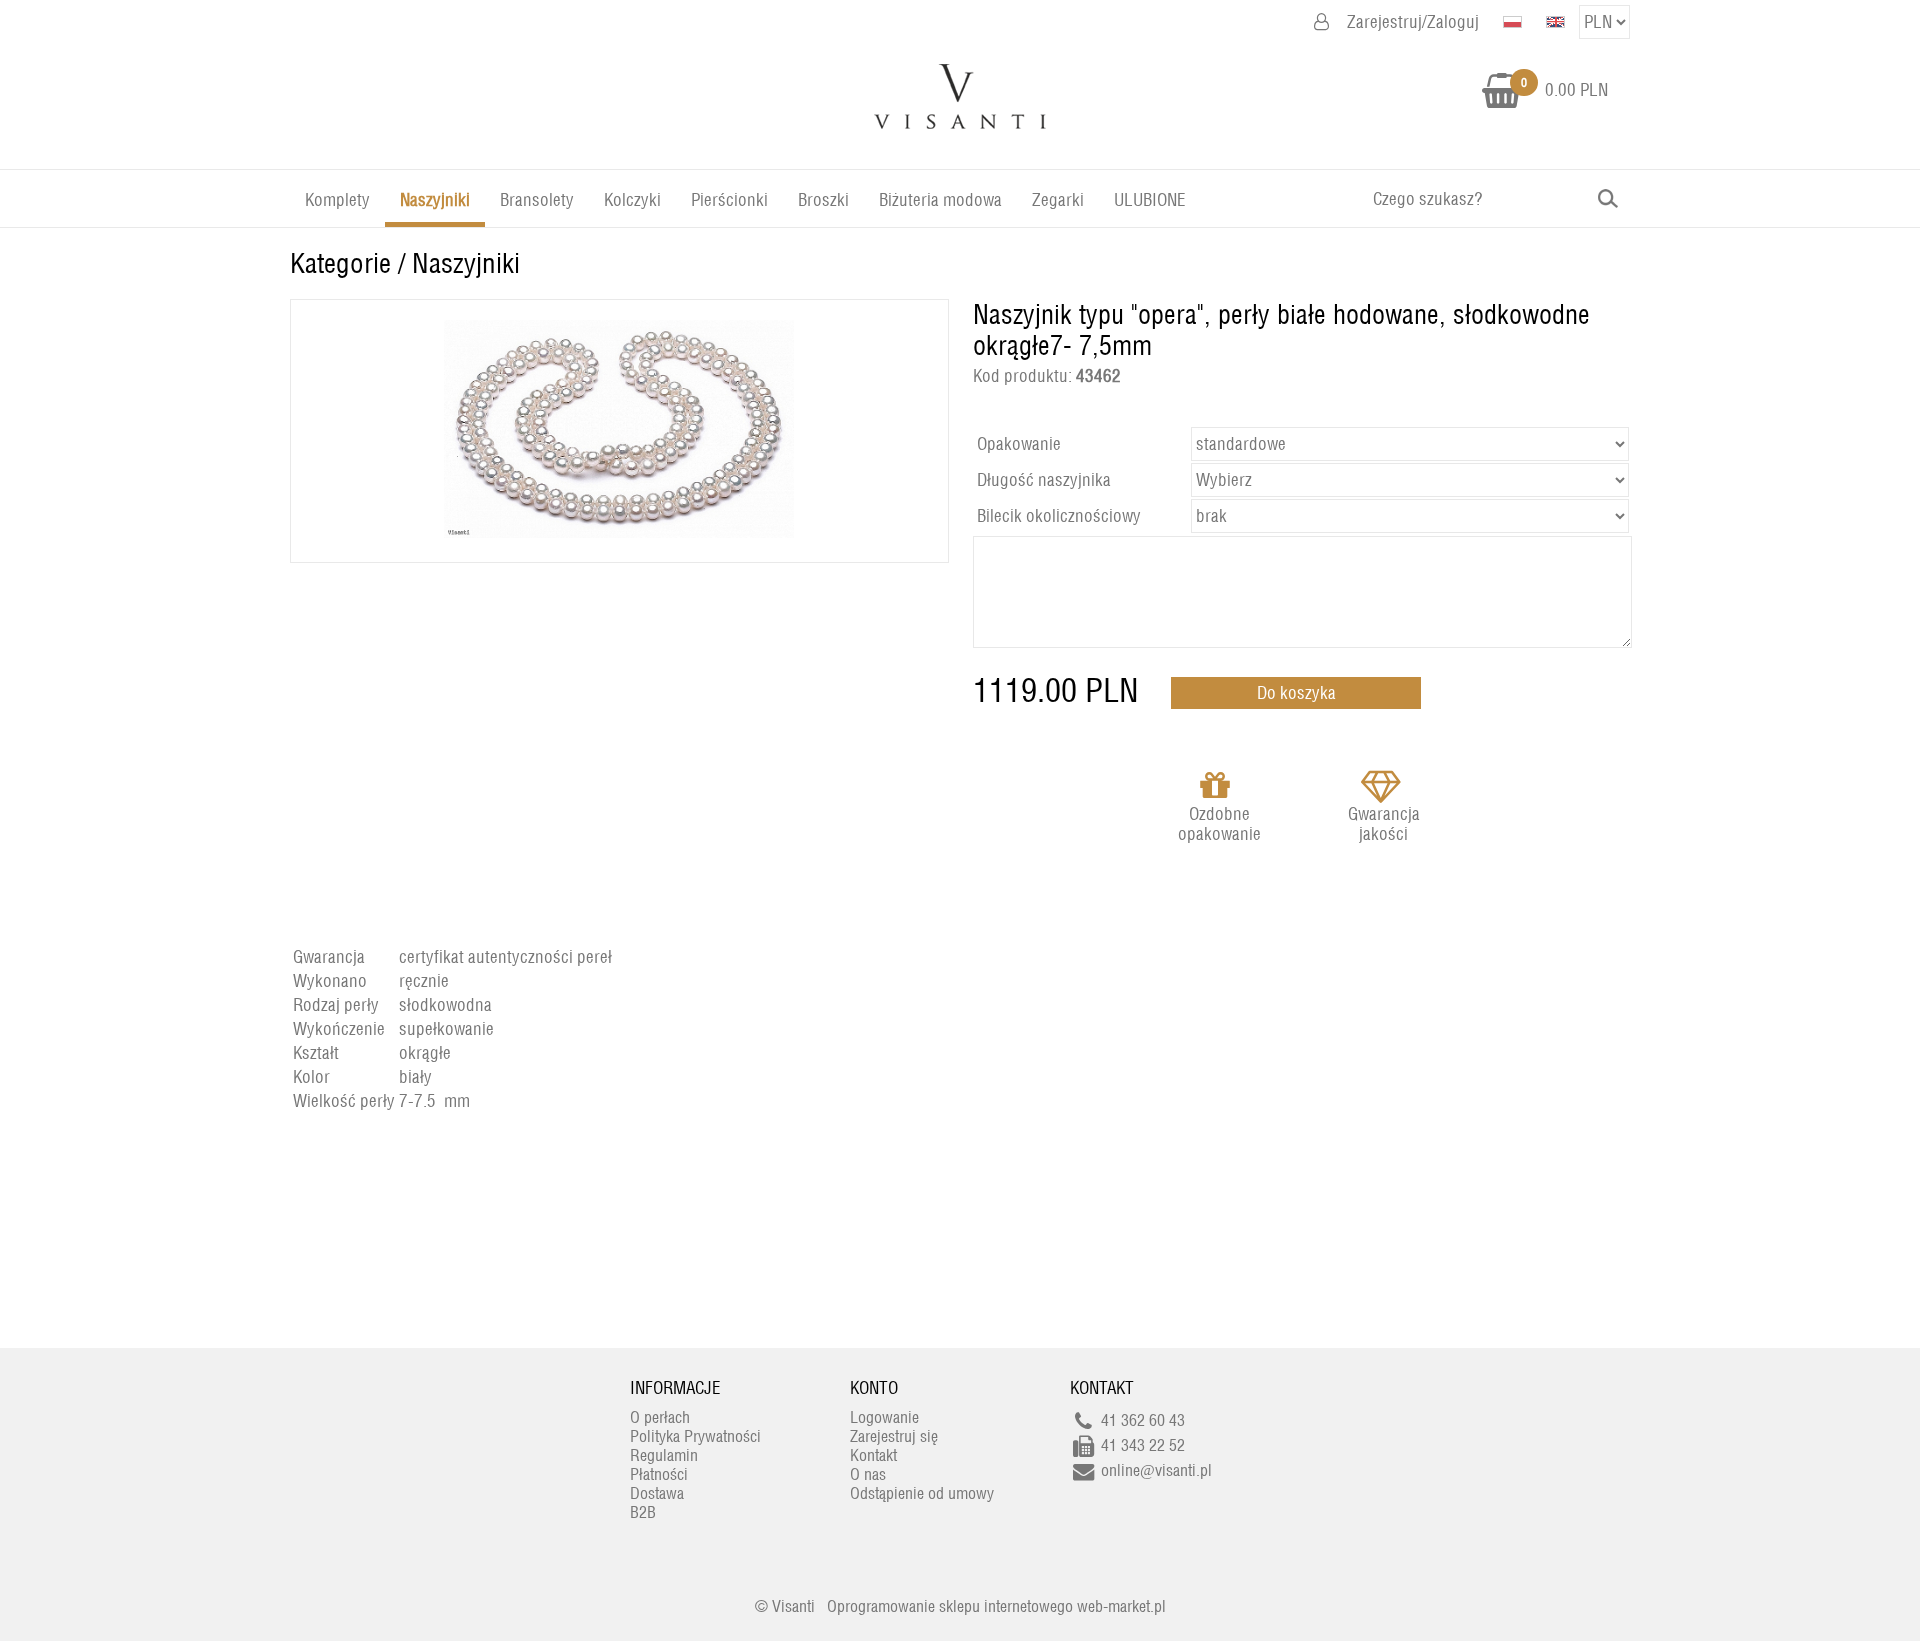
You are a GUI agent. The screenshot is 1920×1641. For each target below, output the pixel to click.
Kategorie (340, 263)
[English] (1555, 22)
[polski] (1512, 22)
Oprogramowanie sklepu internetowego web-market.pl (996, 1606)
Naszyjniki (466, 263)
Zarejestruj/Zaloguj (1413, 22)
